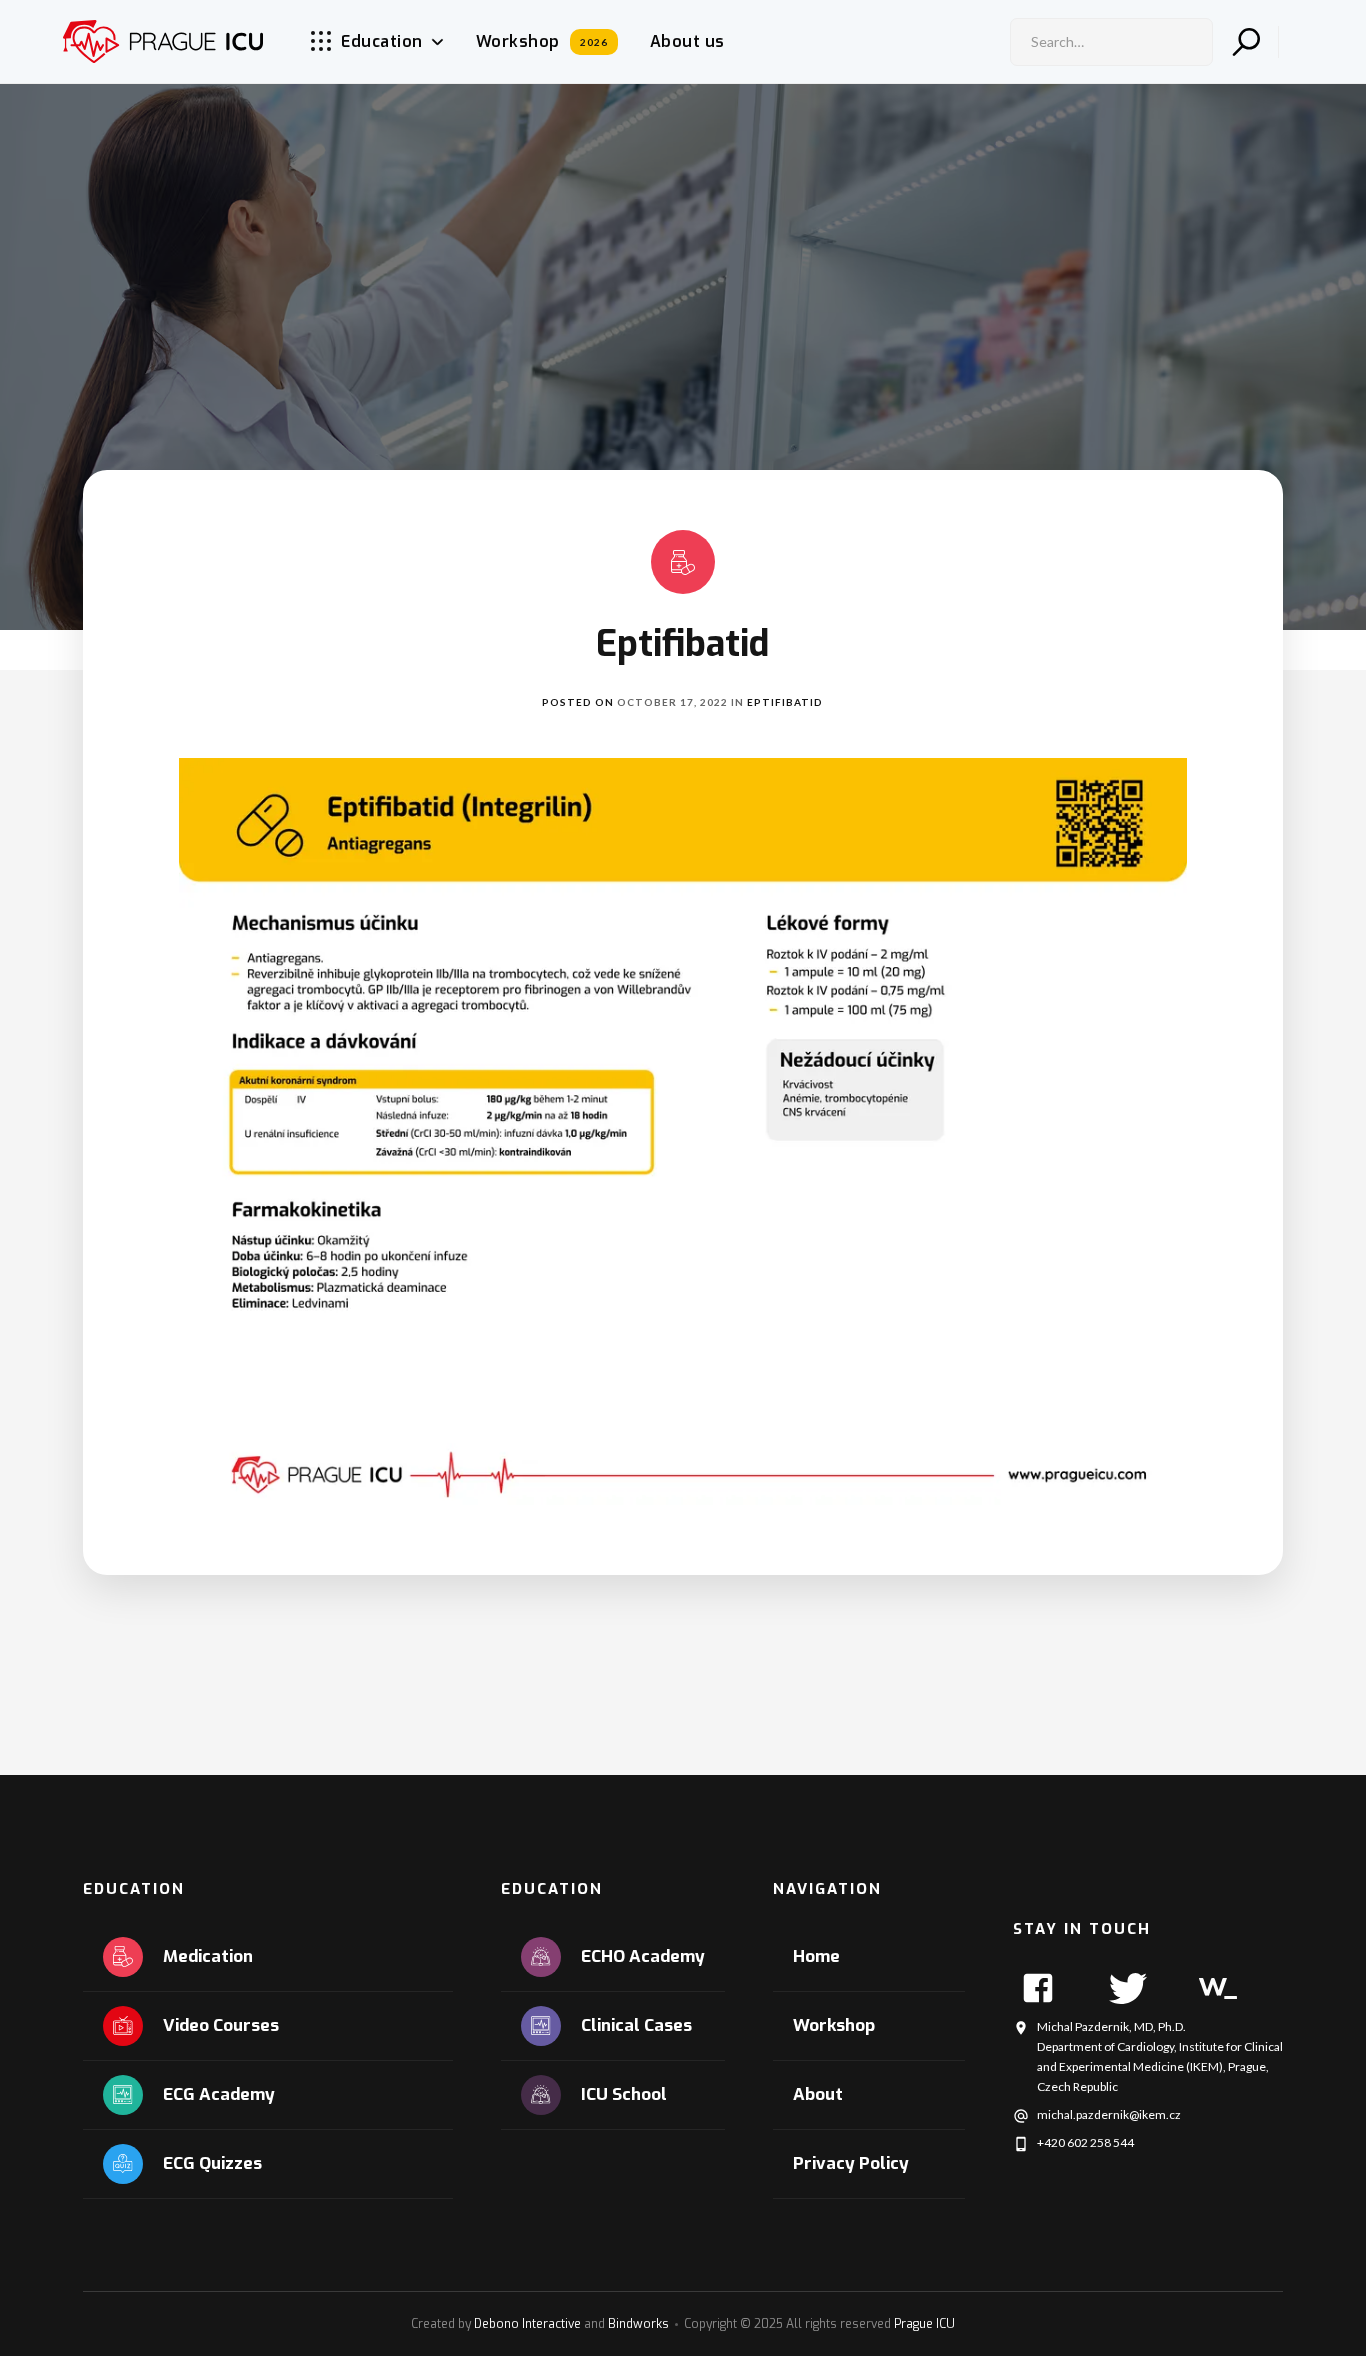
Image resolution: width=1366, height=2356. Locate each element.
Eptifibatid (785, 702)
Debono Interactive (527, 2324)
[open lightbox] (683, 1136)
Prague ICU (924, 2324)
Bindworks (638, 2324)
